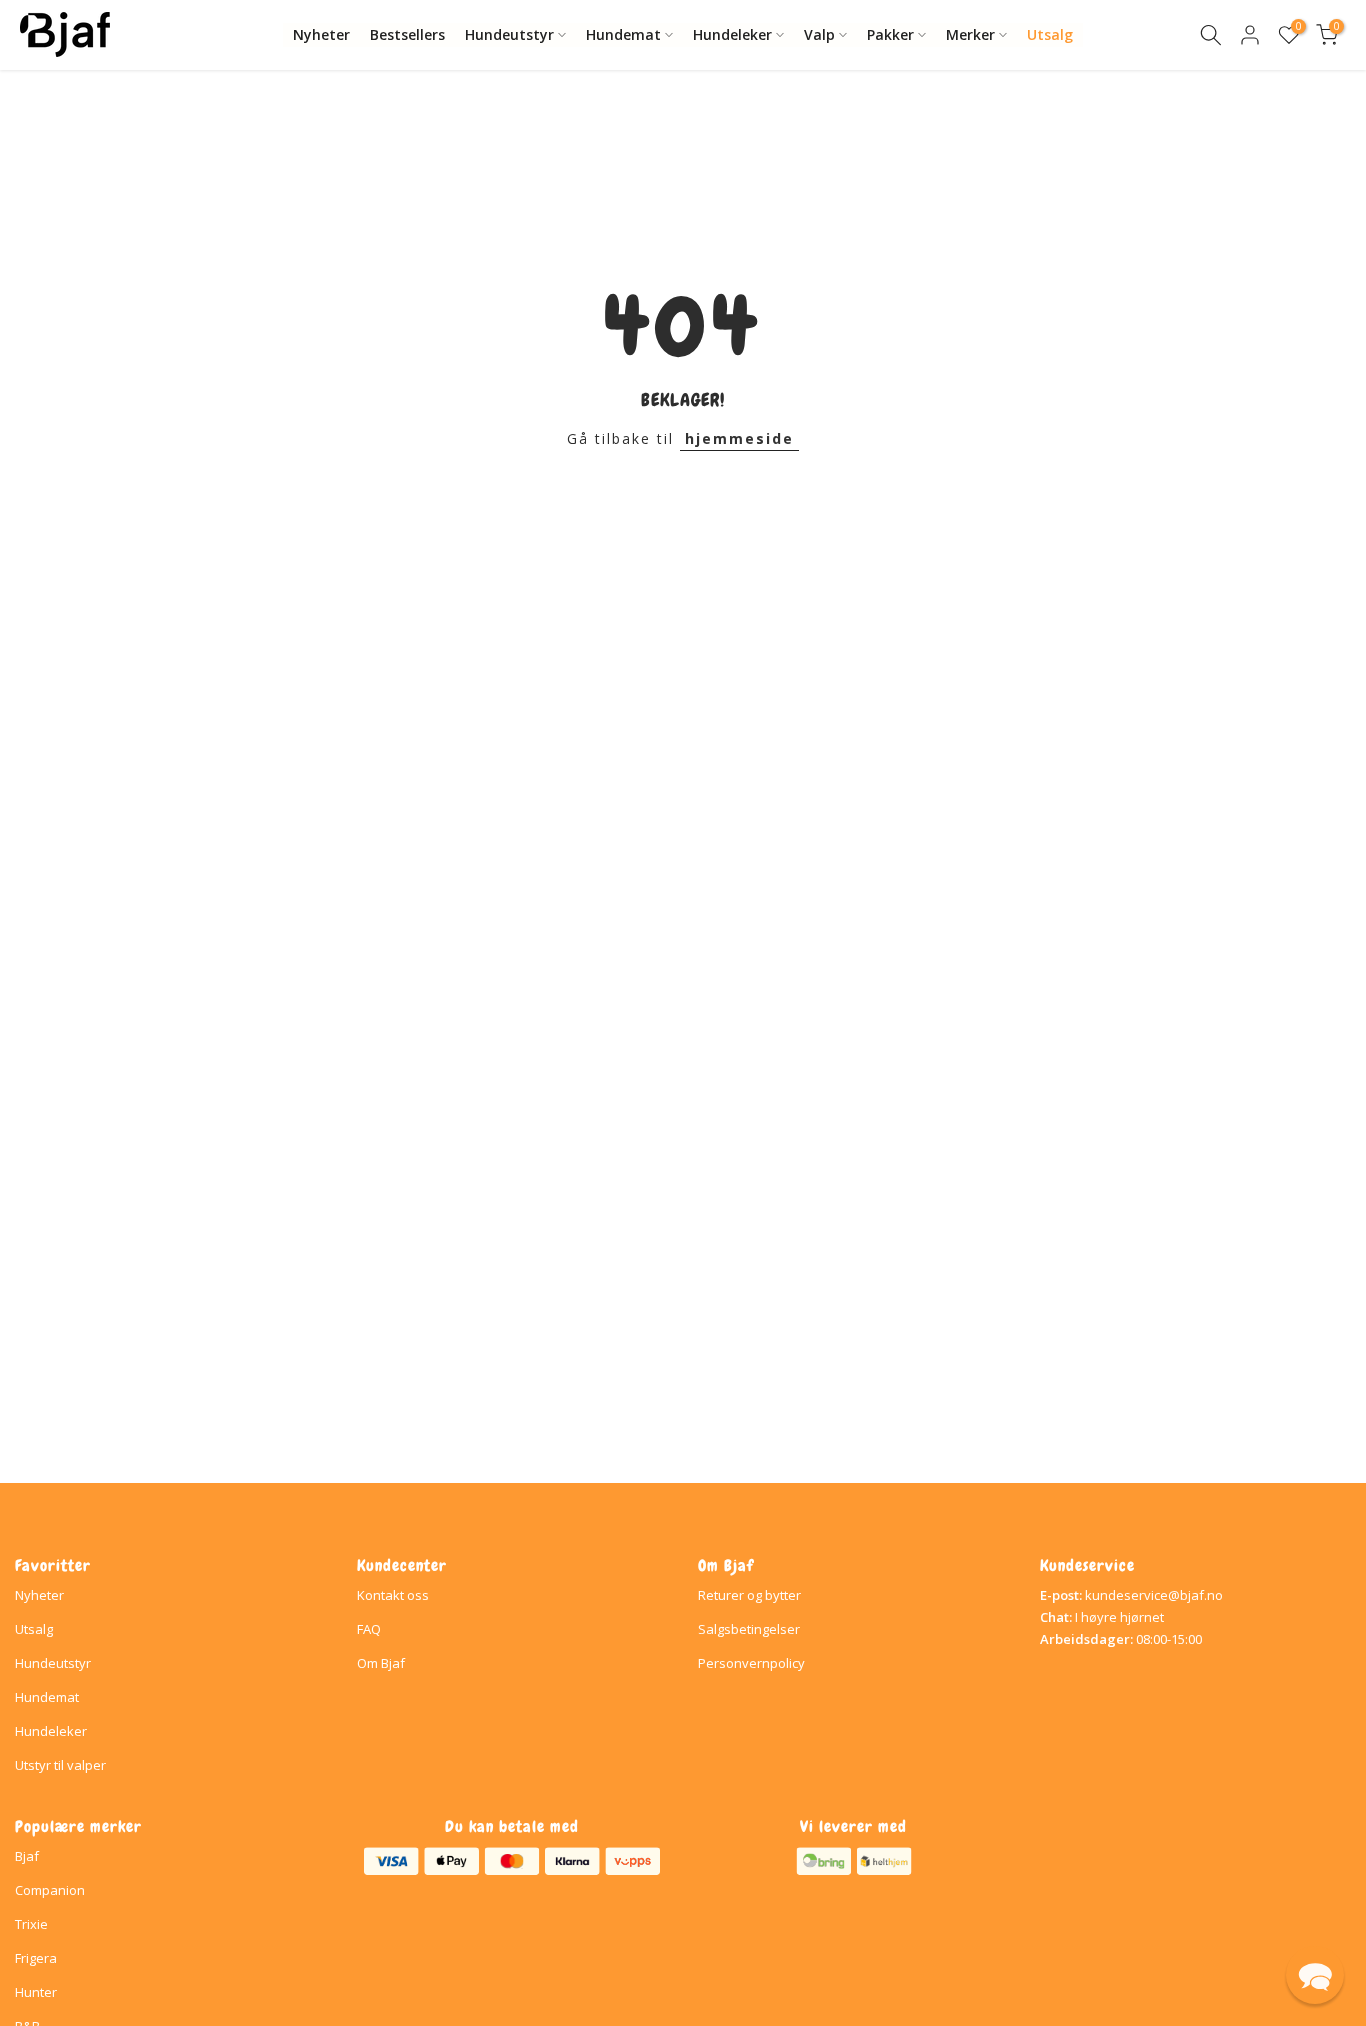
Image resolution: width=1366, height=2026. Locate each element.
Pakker (890, 34)
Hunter (36, 1992)
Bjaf (27, 1856)
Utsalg (1050, 34)
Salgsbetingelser (749, 1629)
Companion (50, 1890)
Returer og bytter (749, 1595)
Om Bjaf (381, 1663)
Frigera (36, 1958)
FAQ (369, 1629)
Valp (819, 34)
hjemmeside (739, 438)
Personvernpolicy (751, 1663)
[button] (1315, 1975)
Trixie (31, 1924)
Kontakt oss (393, 1595)
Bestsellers (407, 34)
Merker (970, 34)
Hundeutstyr (509, 34)
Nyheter (321, 34)
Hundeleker (732, 34)
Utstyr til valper (60, 1765)
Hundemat (623, 34)
